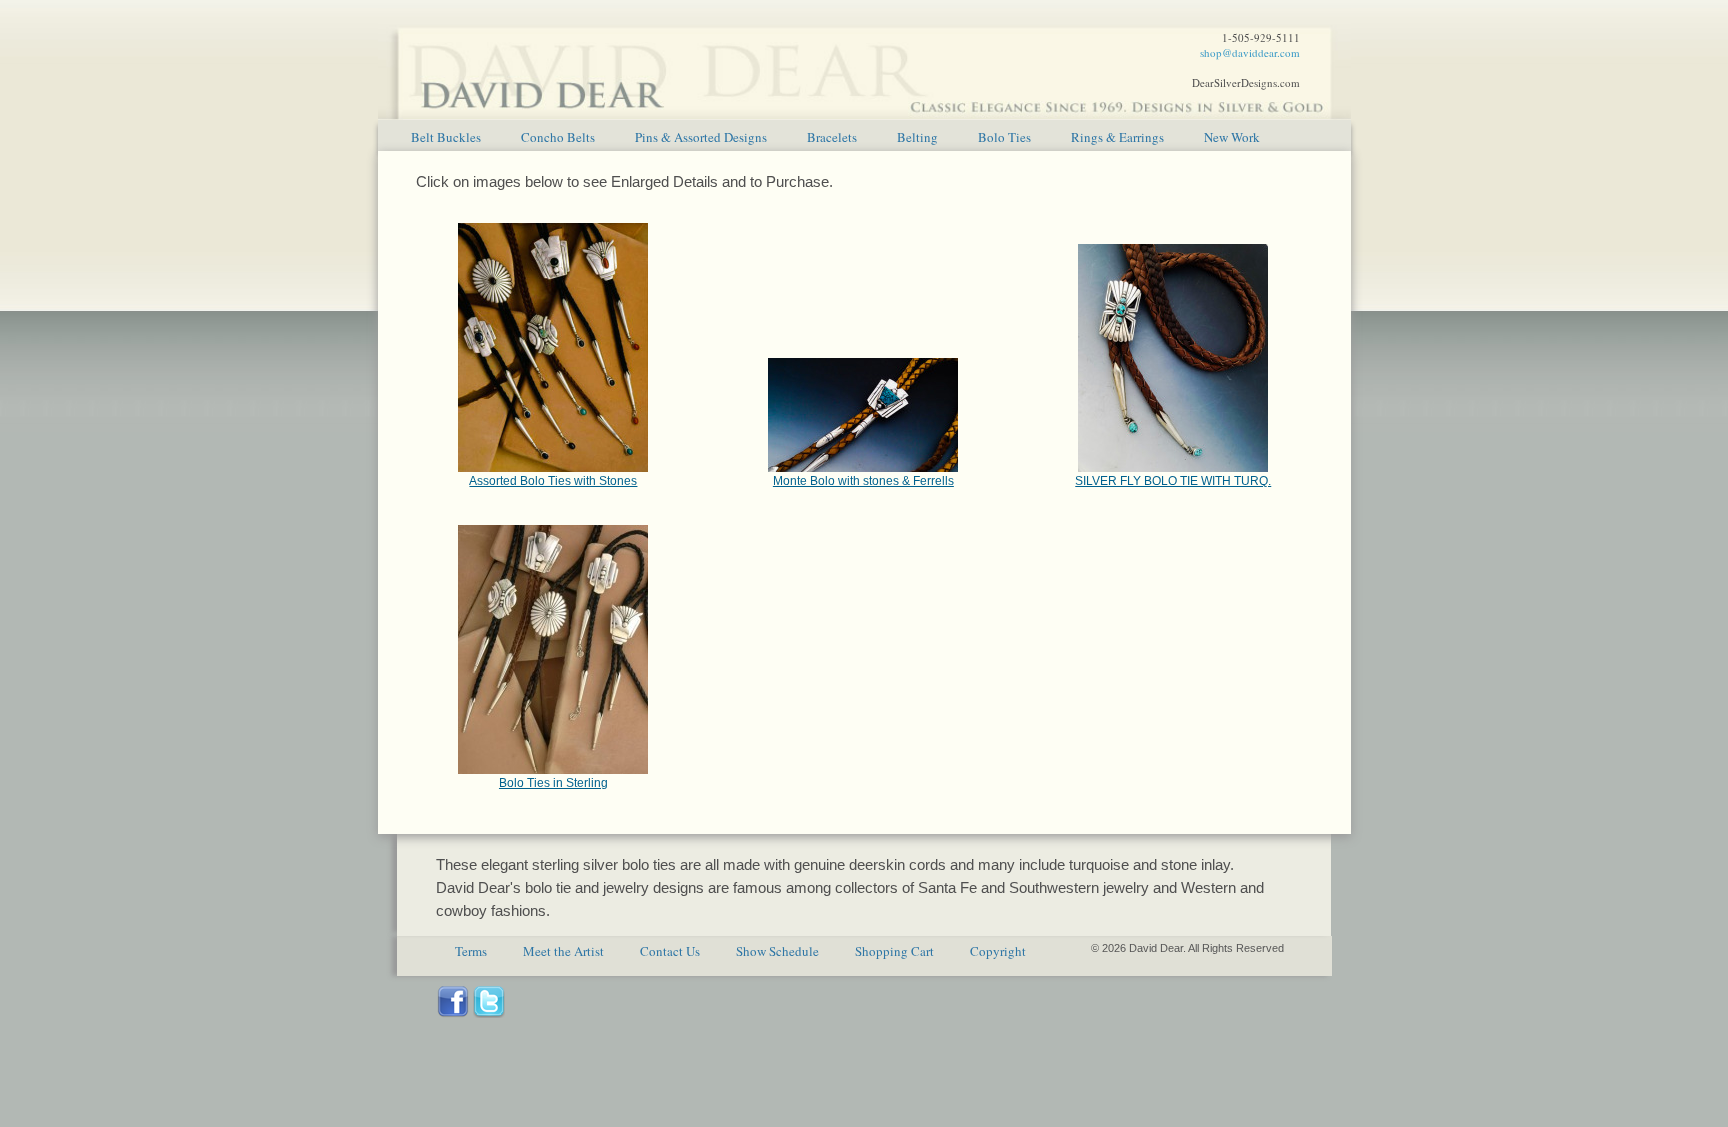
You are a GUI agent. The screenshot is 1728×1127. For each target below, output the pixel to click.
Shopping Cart (894, 951)
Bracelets (832, 137)
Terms (471, 951)
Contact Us (670, 951)
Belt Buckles (446, 137)
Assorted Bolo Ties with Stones (553, 481)
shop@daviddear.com (1250, 52)
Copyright (998, 951)
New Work (1232, 137)
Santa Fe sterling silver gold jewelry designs (864, 60)
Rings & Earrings (1117, 137)
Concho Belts (558, 137)
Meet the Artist (563, 951)
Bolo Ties (1004, 137)
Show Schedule (777, 951)
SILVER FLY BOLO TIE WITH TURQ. (1173, 481)
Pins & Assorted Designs (701, 137)
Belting (917, 137)
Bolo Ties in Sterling (553, 783)
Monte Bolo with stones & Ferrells (863, 481)
